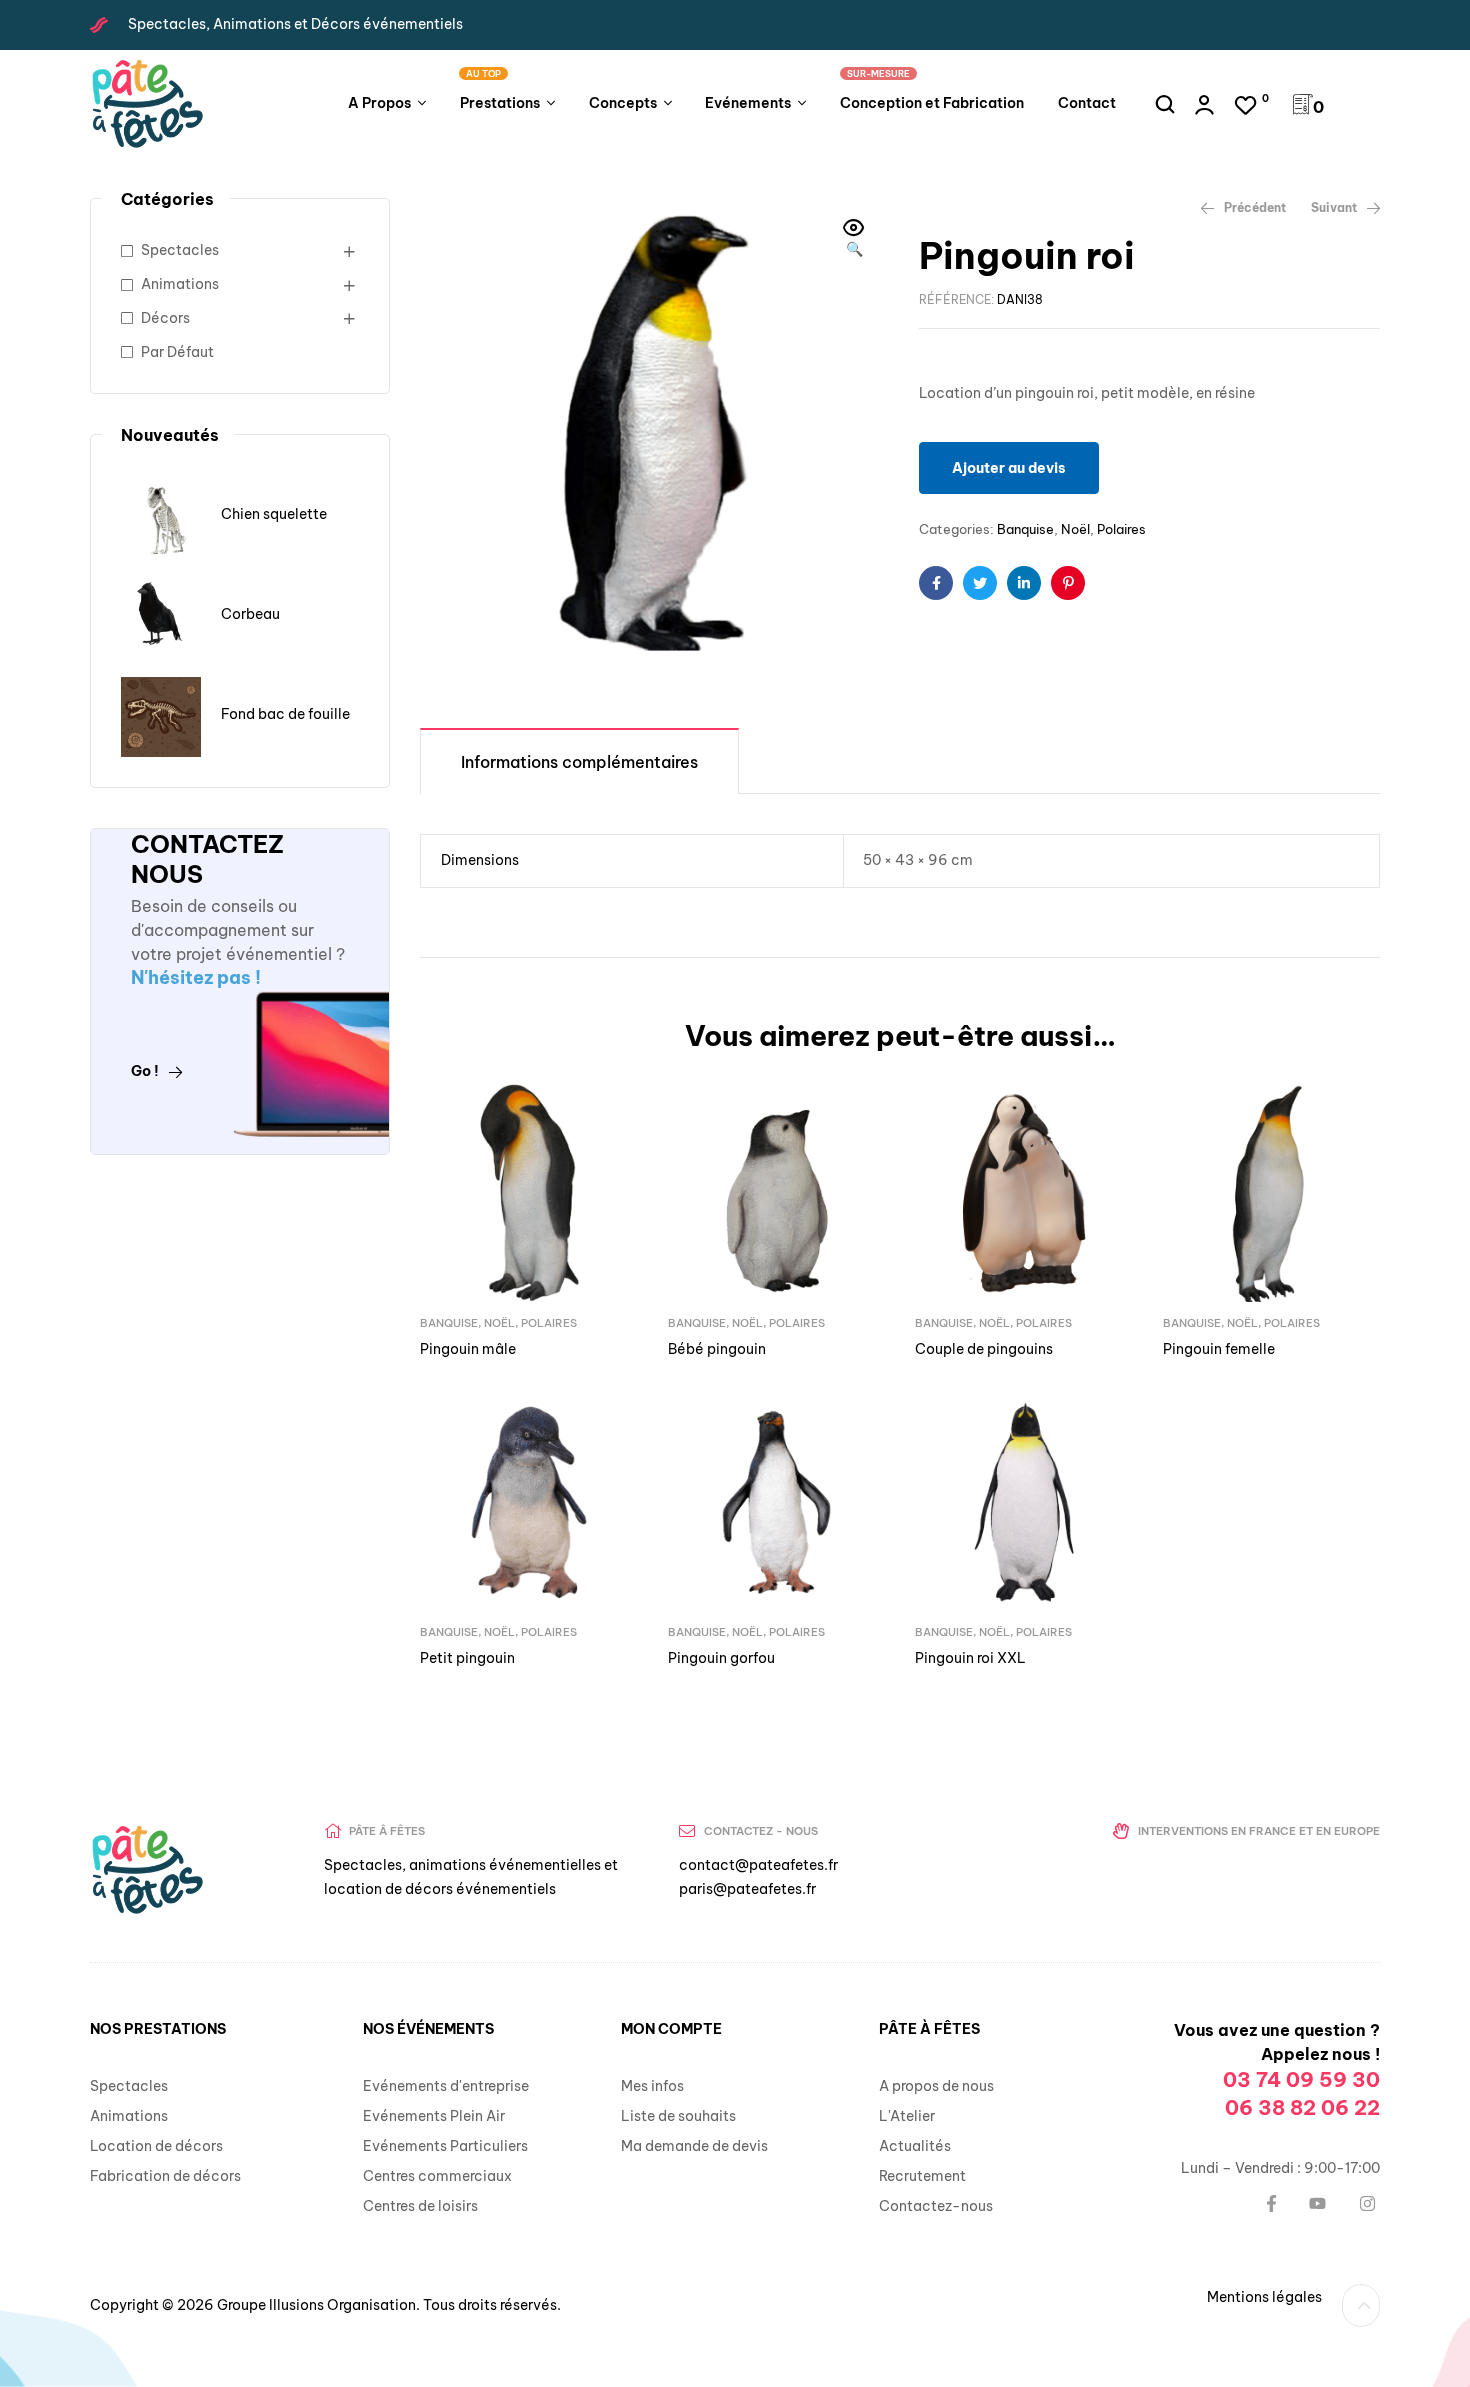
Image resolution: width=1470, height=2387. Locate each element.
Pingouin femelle (1219, 1349)
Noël (1075, 529)
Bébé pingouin (717, 1349)
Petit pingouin (467, 1658)
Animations (180, 284)
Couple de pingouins (984, 1349)
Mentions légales (1264, 2297)
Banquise (1025, 529)
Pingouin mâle (468, 1349)
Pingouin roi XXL (970, 1658)
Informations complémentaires (579, 762)
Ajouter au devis (1009, 468)
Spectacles (180, 250)
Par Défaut (177, 352)
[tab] (579, 760)
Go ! (145, 1071)
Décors (165, 318)
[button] (854, 240)
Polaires (1121, 529)
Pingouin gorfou (721, 1658)
